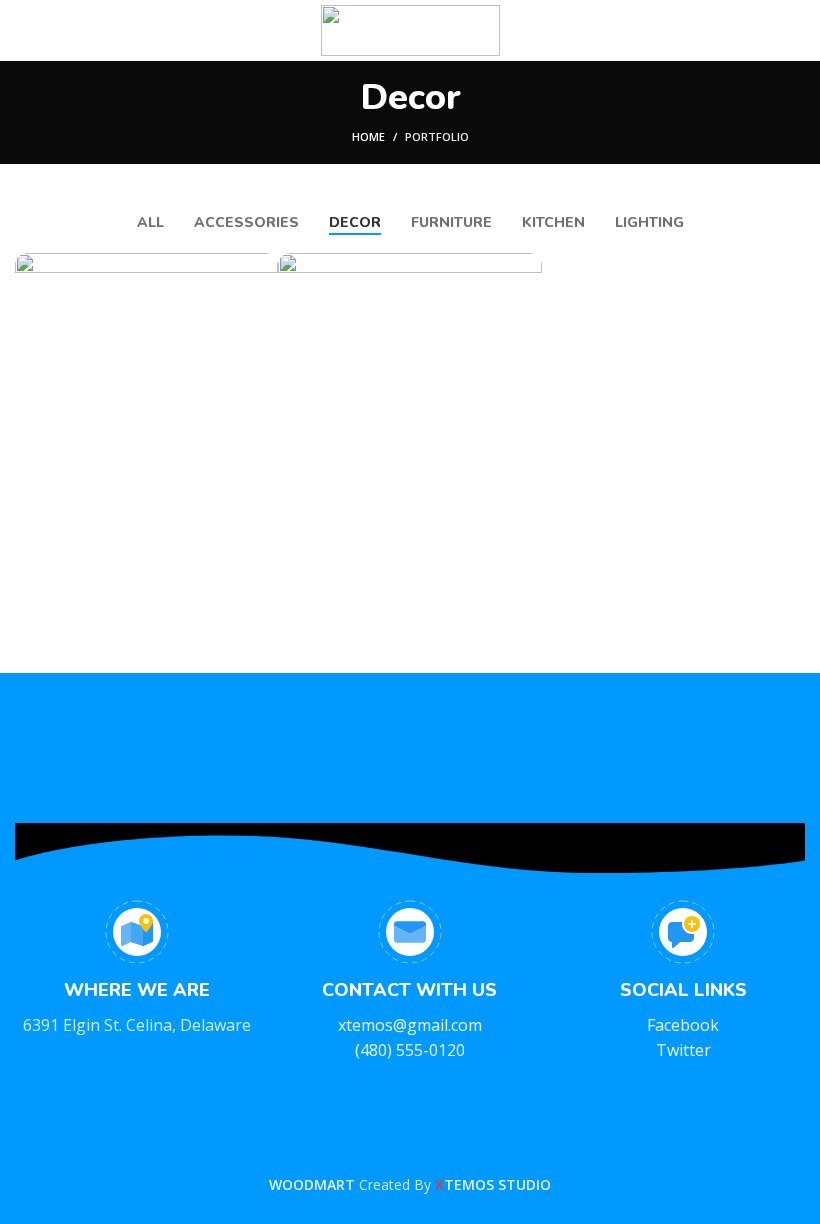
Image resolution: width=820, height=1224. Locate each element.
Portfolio (437, 136)
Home (368, 136)
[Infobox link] (136, 969)
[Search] (799, 30)
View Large (260, 270)
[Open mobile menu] (23, 30)
